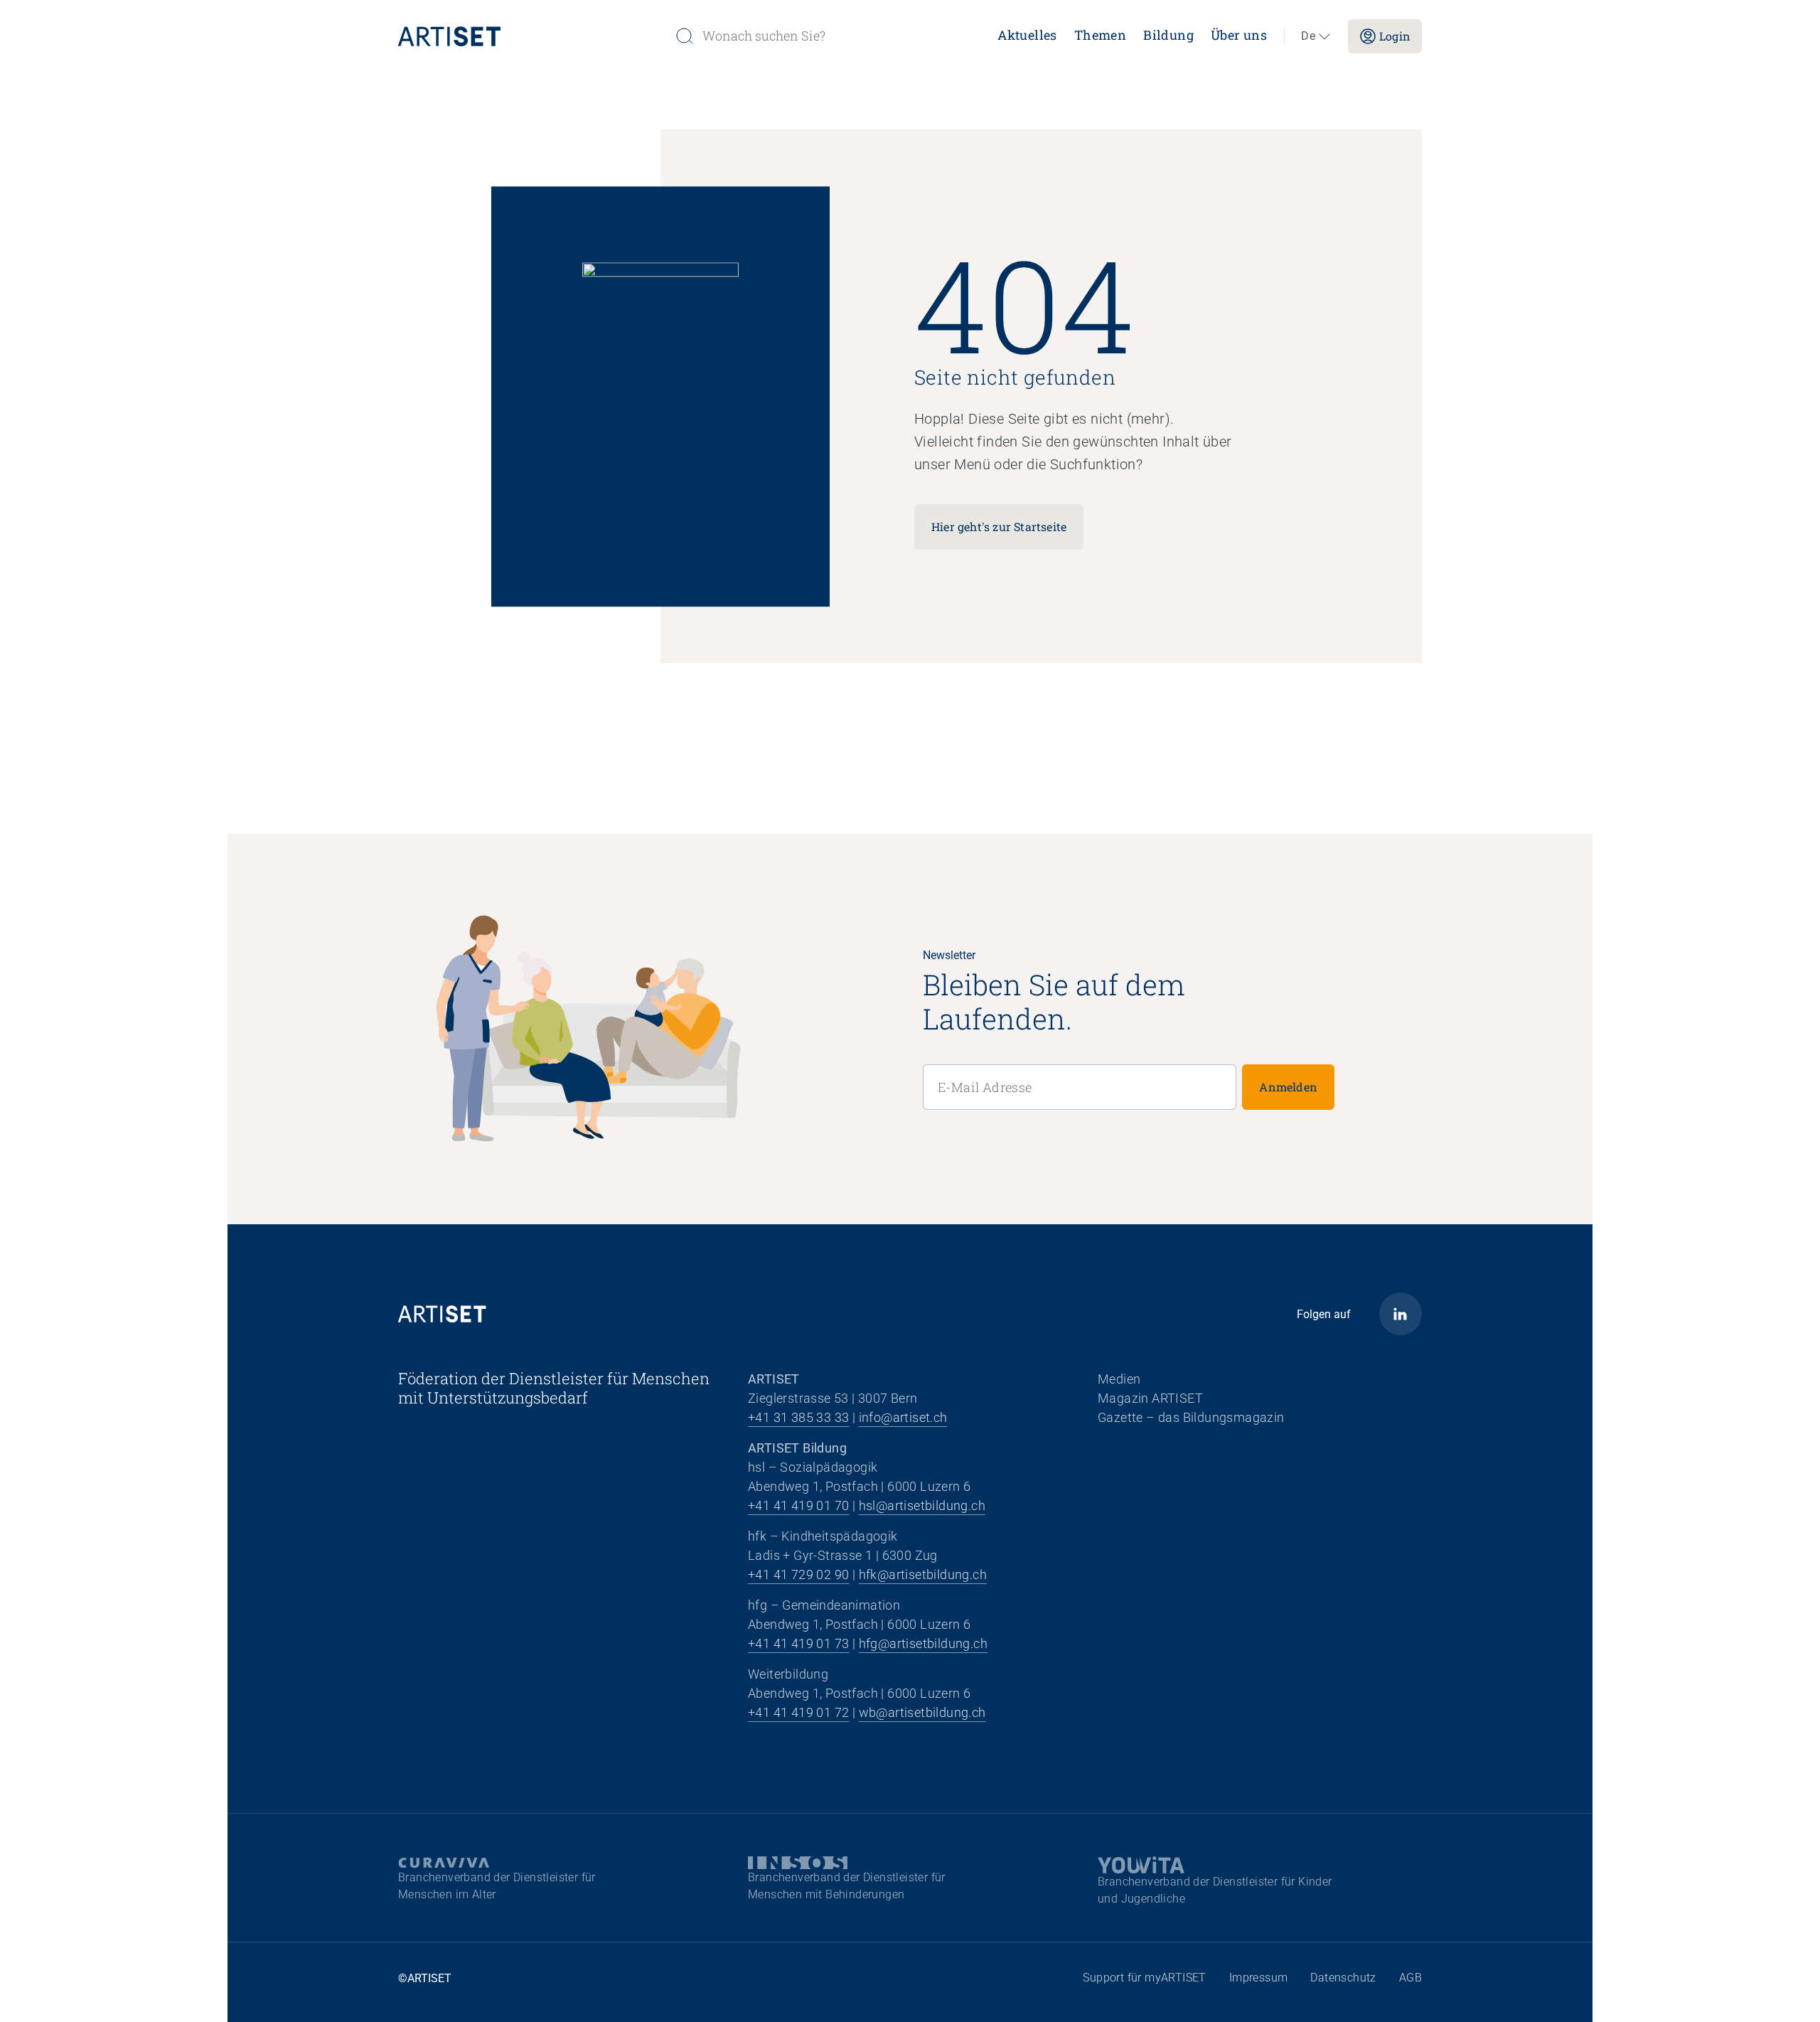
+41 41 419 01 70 (798, 1505)
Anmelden (1288, 1087)
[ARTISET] (531, 36)
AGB (1410, 1978)
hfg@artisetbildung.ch (923, 1643)
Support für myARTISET (1144, 1978)
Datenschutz (1343, 1978)
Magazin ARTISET (1150, 1398)
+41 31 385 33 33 (798, 1417)
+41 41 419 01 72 (798, 1712)
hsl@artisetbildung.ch (922, 1505)
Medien (1119, 1379)
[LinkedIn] (1401, 1314)
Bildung (1168, 35)
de (1308, 36)
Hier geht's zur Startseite (999, 526)
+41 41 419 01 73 (798, 1643)
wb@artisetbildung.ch (922, 1712)
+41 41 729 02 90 (798, 1574)
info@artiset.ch (903, 1417)
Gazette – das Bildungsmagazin (1191, 1417)
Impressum (1259, 1978)
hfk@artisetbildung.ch (923, 1574)
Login (1395, 36)
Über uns (1239, 35)
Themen (1100, 35)
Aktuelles (1027, 35)
